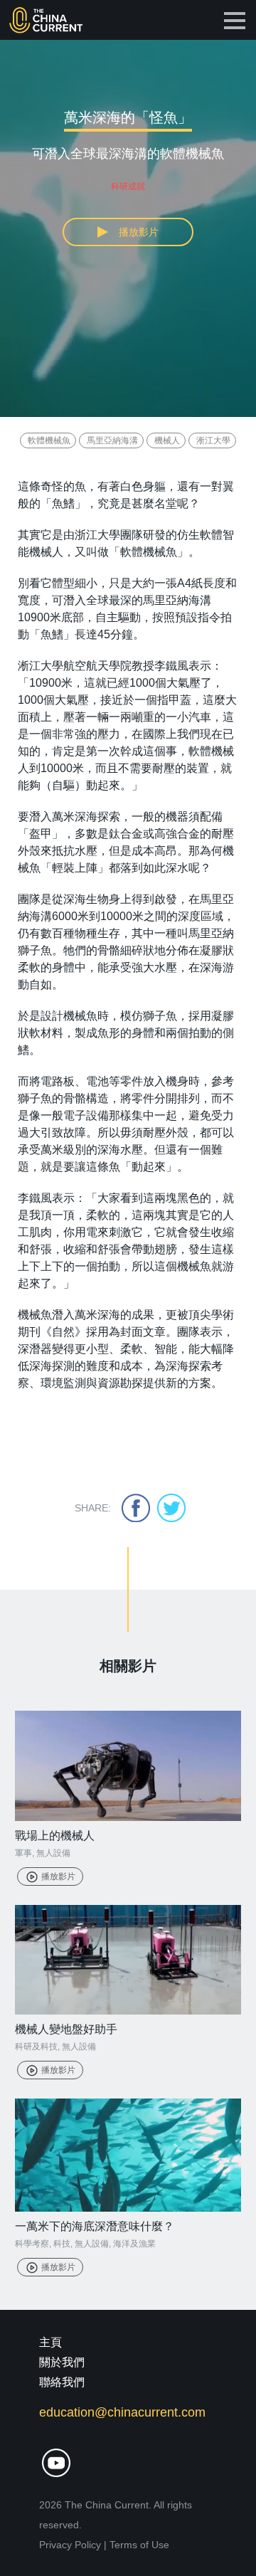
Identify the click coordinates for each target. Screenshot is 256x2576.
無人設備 (53, 1853)
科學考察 (32, 2244)
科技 (62, 2244)
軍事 (23, 1853)
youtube (56, 2463)
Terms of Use (139, 2545)
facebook (136, 1508)
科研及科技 (36, 2047)
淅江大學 (213, 440)
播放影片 (58, 1876)
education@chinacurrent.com (122, 2412)
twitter (171, 1508)
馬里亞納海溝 (112, 440)
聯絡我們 (62, 2382)
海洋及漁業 (134, 2244)
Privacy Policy (70, 2545)
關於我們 (62, 2362)
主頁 (50, 2342)
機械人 (167, 440)
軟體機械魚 (49, 440)
